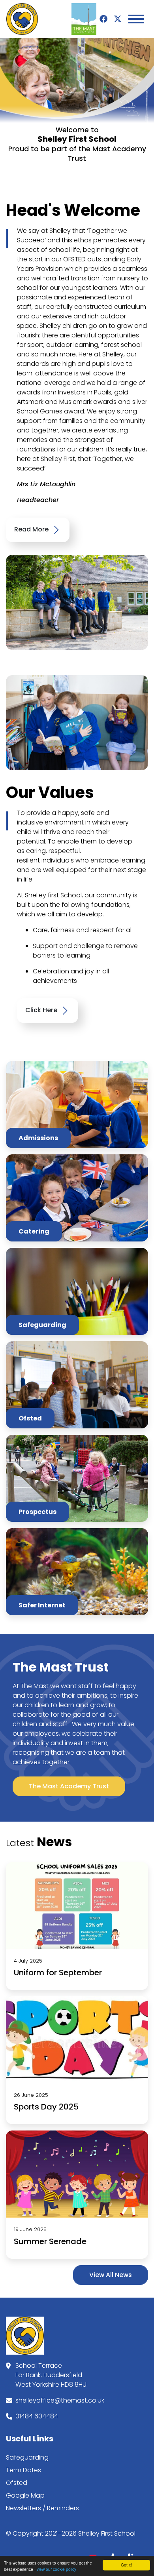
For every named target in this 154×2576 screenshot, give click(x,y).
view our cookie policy (56, 2569)
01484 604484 (37, 2416)
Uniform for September (58, 1972)
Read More (32, 530)
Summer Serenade (50, 2241)
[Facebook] (103, 19)
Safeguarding (27, 2457)
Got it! (126, 2565)
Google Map (25, 2495)
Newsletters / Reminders (42, 2508)
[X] (118, 19)
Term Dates (23, 2470)
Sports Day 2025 (46, 2107)
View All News (111, 2275)
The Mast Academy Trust (69, 1786)
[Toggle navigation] (136, 19)
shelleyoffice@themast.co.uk (60, 2400)
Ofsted (17, 2483)
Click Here (42, 1010)
